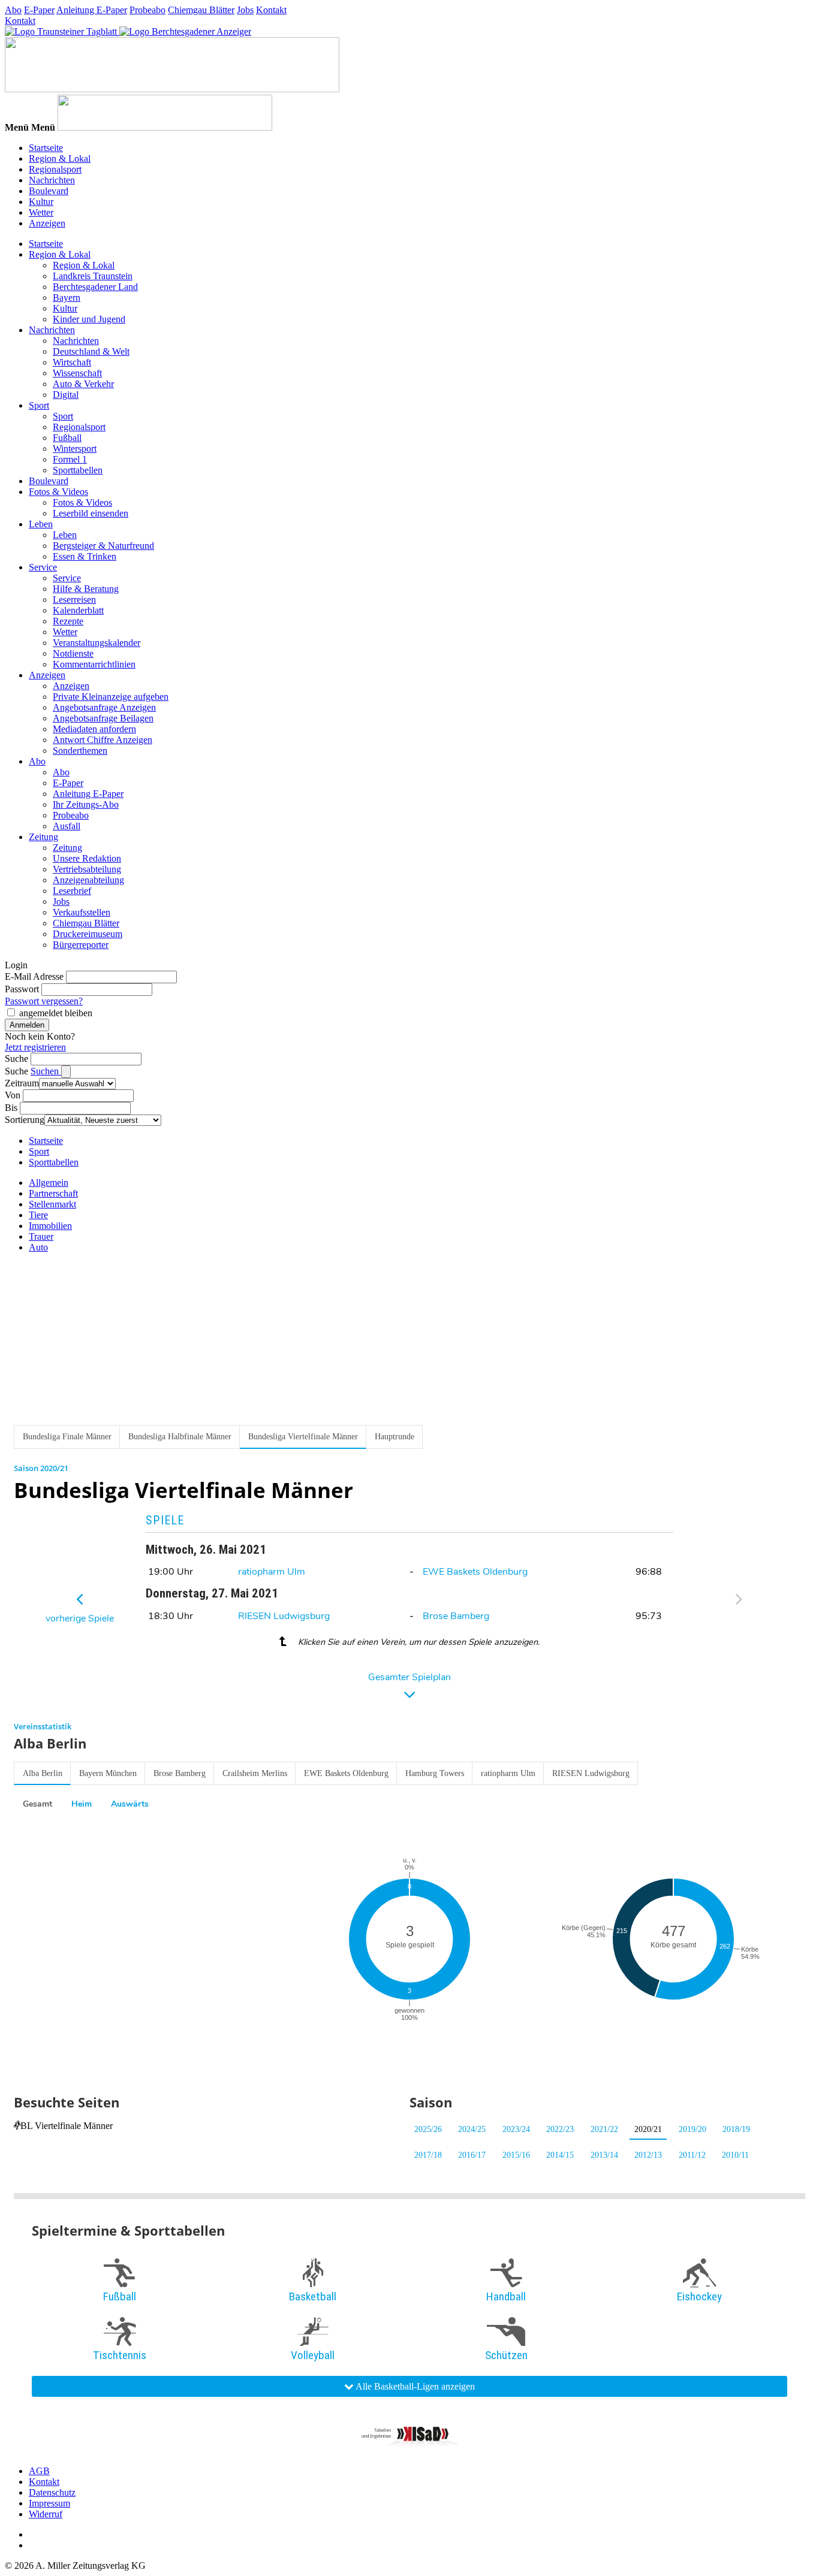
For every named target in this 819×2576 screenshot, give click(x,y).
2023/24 (516, 2129)
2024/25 (472, 2129)
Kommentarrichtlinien (94, 664)
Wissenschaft (77, 373)
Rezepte (68, 621)
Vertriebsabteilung (87, 869)
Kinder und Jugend (89, 319)
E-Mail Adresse (34, 976)
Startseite (46, 148)
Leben (41, 524)
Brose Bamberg (456, 1616)
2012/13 (648, 2155)
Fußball (67, 438)
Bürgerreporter (81, 945)
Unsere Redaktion (87, 858)
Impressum (49, 2503)
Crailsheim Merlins (255, 1773)
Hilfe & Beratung (86, 589)
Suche (16, 1059)
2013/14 (604, 2155)
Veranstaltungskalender (97, 643)
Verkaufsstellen (82, 912)
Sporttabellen (78, 470)
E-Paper (39, 10)
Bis (11, 1108)
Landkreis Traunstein (93, 276)
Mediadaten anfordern (94, 729)
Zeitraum (22, 1083)
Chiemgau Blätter (201, 10)
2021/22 (604, 2129)
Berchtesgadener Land (95, 287)
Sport (39, 405)
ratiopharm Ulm (272, 1572)
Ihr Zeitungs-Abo (86, 804)
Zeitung (43, 837)
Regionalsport (55, 169)
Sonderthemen (80, 751)
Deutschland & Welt (91, 351)
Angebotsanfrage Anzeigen (104, 707)
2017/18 (428, 2155)
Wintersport (75, 449)
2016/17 (472, 2155)
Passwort (22, 989)
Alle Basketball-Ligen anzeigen (414, 2386)
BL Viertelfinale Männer (67, 2126)
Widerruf (46, 2514)
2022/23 (560, 2129)
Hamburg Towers (435, 1773)
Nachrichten (52, 180)
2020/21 (648, 2129)
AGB (39, 2471)
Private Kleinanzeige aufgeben (111, 697)
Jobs (245, 10)
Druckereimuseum (88, 934)
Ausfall (67, 826)
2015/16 (516, 2155)
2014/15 (560, 2155)
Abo (13, 10)
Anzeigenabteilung (88, 880)
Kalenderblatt (78, 610)
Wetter (41, 212)
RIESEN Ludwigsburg (284, 1616)
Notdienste (73, 653)
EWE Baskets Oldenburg (475, 1572)
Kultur (41, 202)
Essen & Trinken (85, 556)
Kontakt (271, 10)
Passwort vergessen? (44, 1001)
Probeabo (147, 10)
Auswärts (130, 1804)
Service (43, 567)
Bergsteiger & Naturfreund (103, 546)
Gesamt (37, 1804)
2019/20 (692, 2129)
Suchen (46, 1071)
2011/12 (692, 2155)
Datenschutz (52, 2492)
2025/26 (428, 2129)
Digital (66, 395)
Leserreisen (74, 600)
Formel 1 (70, 459)
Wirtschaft (72, 362)
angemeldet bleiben (56, 1013)
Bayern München (108, 1773)
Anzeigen (47, 223)
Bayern (67, 298)
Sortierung (25, 1120)
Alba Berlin (43, 1773)
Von (13, 1095)
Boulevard (49, 191)
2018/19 (736, 2129)
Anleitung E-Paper (92, 10)
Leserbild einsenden (91, 513)
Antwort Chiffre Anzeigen (103, 740)
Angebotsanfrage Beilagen (103, 718)
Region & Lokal (60, 158)
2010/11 (735, 2155)
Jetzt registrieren (35, 1047)
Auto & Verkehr (83, 384)
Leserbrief (72, 891)
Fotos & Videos (58, 492)
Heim (82, 1804)
